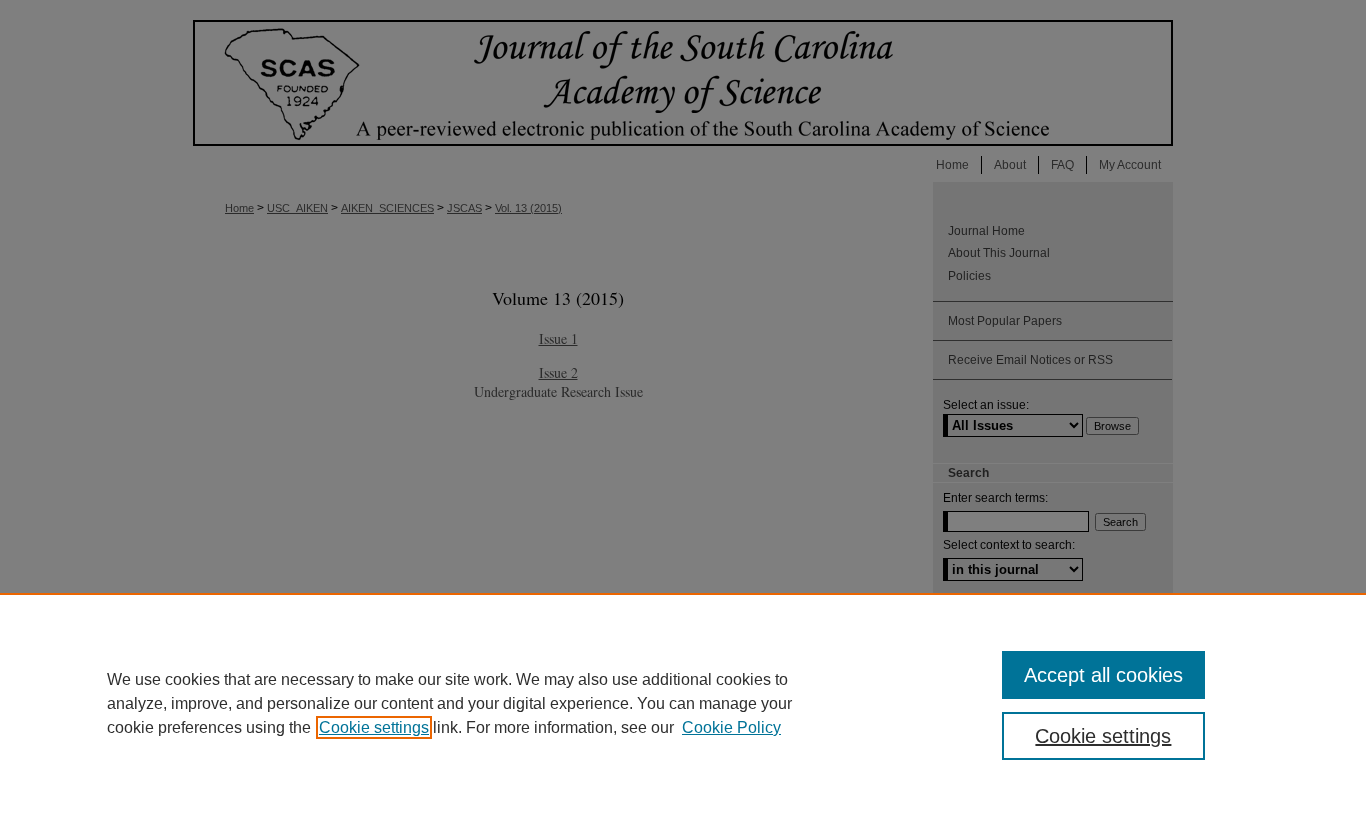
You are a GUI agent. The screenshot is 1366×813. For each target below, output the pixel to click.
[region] (683, 703)
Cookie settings (374, 727)
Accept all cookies (1103, 675)
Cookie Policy (731, 727)
